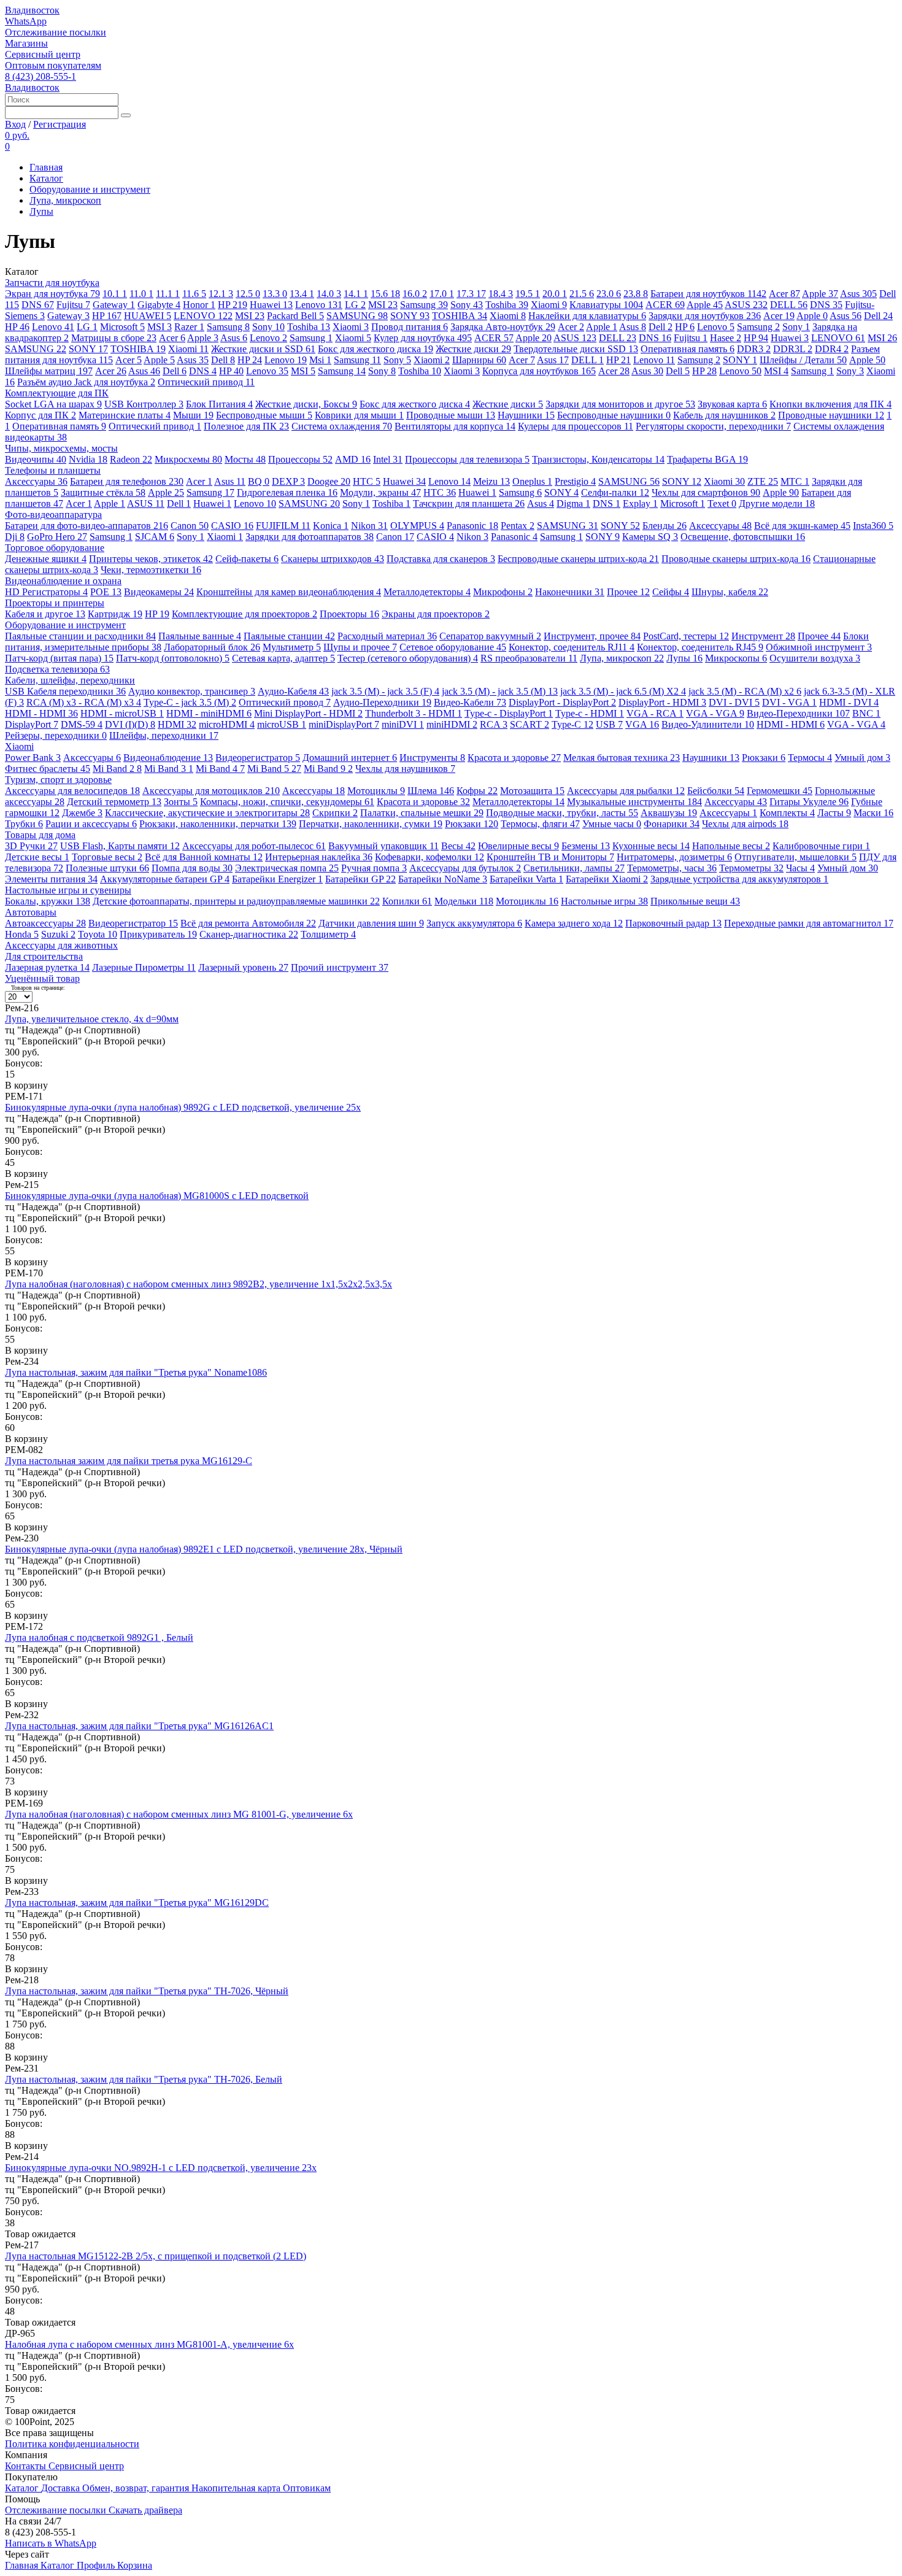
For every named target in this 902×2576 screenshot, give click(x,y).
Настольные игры (604, 901)
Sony (467, 305)
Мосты (245, 459)
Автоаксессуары (45, 923)
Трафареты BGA (707, 459)
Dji (15, 537)
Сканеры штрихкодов (333, 559)
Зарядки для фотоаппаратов (310, 537)
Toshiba (507, 305)
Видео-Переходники (798, 713)
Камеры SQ (650, 537)
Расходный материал (387, 636)
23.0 (609, 294)
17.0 (442, 294)
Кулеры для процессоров (576, 426)
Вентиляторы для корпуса (455, 426)
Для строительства (44, 956)
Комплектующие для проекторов (245, 614)
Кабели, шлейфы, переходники (70, 680)
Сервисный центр (43, 54)
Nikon (369, 526)
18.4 (501, 294)
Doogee (329, 481)
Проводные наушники (831, 415)
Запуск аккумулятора (474, 923)
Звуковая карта (732, 404)
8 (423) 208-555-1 (40, 76)
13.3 (275, 294)
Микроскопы (736, 658)
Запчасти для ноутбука (52, 283)
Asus (858, 294)
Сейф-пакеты (247, 559)
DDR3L (793, 349)
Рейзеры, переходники (56, 735)
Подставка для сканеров (441, 559)
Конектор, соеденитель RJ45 (700, 647)
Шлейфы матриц (49, 371)
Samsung (424, 305)
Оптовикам (307, 2488)
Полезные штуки (107, 868)
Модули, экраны (380, 492)
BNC (866, 713)
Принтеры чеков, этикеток (151, 559)
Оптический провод (285, 702)
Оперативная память (688, 349)
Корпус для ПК (40, 415)
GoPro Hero (57, 537)
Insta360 (873, 526)
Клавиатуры (606, 305)
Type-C (572, 724)
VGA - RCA (655, 713)
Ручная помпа (374, 868)
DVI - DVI (734, 702)
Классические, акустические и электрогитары (207, 813)
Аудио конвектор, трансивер (192, 691)
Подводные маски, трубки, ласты (562, 813)
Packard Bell (295, 316)
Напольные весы (731, 846)
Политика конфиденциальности (72, 2444)
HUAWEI (148, 316)
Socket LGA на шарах (53, 404)
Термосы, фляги (540, 824)
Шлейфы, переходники (164, 735)
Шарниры (479, 360)
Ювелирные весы (518, 846)
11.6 (194, 294)
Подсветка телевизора (57, 669)
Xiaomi (549, 305)
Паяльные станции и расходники (80, 636)
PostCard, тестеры (686, 636)
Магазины (26, 43)
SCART (530, 724)
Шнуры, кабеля (730, 592)
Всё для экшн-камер (802, 526)
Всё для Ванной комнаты (204, 857)
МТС (795, 481)
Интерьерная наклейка (319, 857)
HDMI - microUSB (122, 713)
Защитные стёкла (103, 492)
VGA (642, 724)
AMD (353, 459)
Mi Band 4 (220, 769)
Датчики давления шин (371, 923)
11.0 (141, 294)
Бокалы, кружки (48, 901)
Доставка (62, 2488)
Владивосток (32, 10)
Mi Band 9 (328, 769)
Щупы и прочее (360, 647)
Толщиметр (328, 934)
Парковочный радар (673, 923)
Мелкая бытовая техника (622, 758)
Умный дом (862, 758)
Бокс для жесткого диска (376, 349)
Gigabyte (159, 305)
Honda (22, 934)
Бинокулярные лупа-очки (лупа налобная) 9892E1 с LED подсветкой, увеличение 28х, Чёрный (204, 1549)
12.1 (221, 294)
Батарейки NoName (443, 879)
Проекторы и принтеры (55, 603)
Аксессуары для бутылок (465, 868)
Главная (46, 167)
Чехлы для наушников (405, 769)
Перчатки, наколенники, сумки (371, 824)
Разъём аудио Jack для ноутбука (86, 382)
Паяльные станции (289, 636)
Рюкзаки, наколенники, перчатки (218, 824)
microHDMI (227, 724)
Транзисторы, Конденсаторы (598, 459)
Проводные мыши (451, 415)
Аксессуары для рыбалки (626, 791)
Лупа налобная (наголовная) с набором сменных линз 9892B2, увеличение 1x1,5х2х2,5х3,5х (199, 1284)
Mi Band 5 (274, 769)
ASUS (746, 305)
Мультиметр (292, 647)
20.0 (555, 294)
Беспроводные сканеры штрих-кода (578, 559)
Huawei (271, 305)
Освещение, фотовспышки (743, 537)
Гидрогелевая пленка (287, 492)
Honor (199, 305)
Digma (573, 503)
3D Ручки (31, 846)
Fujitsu (73, 305)
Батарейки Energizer (277, 879)
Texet (722, 503)
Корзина (135, 2565)
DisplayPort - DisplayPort (562, 702)
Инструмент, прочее (592, 636)
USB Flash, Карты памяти (120, 846)
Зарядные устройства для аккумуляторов (739, 879)
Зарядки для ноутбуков (705, 316)
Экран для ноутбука (52, 294)
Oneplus (532, 481)
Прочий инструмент (340, 967)
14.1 (356, 294)
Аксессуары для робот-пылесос (254, 846)
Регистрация (60, 124)
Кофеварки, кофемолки (430, 857)
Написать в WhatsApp (51, 2543)
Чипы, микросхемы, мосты (61, 448)
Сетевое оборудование (453, 647)
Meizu (491, 481)
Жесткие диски (473, 349)
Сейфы (671, 592)
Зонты (181, 802)
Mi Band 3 (169, 769)
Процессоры (300, 459)
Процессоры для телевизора (467, 459)
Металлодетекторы (427, 592)
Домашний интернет (350, 758)
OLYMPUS (417, 526)
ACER (665, 305)
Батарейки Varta (526, 879)
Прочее (628, 592)
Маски (873, 813)
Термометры (751, 868)
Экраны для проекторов (436, 614)
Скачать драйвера (145, 2510)
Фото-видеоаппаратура (53, 515)
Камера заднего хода (574, 923)
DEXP (288, 481)
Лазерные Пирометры (144, 967)
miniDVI (403, 724)
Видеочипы (36, 459)
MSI (383, 305)
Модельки (464, 901)
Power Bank (33, 758)
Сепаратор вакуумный (490, 636)
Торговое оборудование (55, 548)
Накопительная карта (237, 2488)
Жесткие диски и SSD (263, 349)
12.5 (248, 294)
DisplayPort (32, 724)
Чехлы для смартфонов (706, 492)
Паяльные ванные (200, 636)
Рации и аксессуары (91, 824)
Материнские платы (125, 415)
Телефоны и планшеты (53, 470)
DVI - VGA (789, 702)
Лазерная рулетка (47, 967)
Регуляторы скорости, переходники (713, 426)
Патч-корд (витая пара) (59, 658)
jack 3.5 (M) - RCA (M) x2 (745, 691)
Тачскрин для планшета (469, 503)
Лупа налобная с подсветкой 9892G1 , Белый (99, 1637)
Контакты (27, 2466)
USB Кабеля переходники (65, 691)
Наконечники (570, 592)
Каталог (46, 178)
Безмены (586, 846)
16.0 (415, 294)
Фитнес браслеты (48, 769)
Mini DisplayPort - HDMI (308, 713)
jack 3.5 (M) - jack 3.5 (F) (385, 691)
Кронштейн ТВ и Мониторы (550, 857)
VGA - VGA (715, 713)
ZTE (763, 481)
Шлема (431, 791)
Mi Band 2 (117, 769)
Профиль (97, 2565)
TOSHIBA (460, 316)
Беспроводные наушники (614, 415)
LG (355, 305)
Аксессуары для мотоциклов (211, 791)
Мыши (193, 415)
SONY (410, 316)
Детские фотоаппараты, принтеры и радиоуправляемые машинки (236, 901)
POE (106, 592)
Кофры (477, 791)
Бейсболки (716, 791)
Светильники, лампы (574, 868)
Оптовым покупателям (53, 65)
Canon (190, 526)
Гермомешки (780, 791)
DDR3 (754, 349)
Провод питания (410, 327)
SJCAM (155, 537)
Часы (800, 868)
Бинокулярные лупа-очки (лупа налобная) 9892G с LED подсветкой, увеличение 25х (183, 1107)
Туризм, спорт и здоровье (58, 780)
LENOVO (203, 316)
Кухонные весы (651, 846)
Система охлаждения (342, 426)
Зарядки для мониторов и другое (620, 404)
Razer (189, 327)
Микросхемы (188, 459)
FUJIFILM (283, 526)
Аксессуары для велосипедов (72, 791)
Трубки (24, 824)
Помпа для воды (192, 868)
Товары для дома (40, 835)
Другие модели (777, 503)
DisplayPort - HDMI (662, 702)
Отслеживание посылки (56, 32)
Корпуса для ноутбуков (539, 371)
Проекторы (349, 614)
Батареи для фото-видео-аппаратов (87, 526)
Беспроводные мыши (264, 415)
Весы (458, 846)
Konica (331, 526)
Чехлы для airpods (745, 824)
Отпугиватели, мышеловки (796, 857)
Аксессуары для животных (61, 945)
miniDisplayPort (344, 724)
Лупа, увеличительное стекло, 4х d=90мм (92, 1019)
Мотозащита (532, 791)
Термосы (810, 758)
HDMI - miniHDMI (209, 713)
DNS (38, 305)
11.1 (168, 294)
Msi (320, 360)
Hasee (726, 338)
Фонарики (672, 824)
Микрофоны (503, 592)
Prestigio (575, 481)
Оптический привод (206, 382)
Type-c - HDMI (590, 713)
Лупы (41, 211)
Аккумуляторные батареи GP (165, 879)
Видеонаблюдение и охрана (63, 581)
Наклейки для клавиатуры (587, 316)
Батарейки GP (360, 879)
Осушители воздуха (815, 658)
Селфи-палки (615, 492)
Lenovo (319, 305)
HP (233, 305)
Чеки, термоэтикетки (151, 570)
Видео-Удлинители (708, 724)
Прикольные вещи (695, 901)
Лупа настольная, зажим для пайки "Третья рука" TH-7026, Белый (144, 2079)
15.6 (385, 294)
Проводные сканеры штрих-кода (736, 559)
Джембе (82, 813)
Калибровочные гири (821, 846)
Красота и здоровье (514, 758)
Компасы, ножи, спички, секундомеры (287, 802)
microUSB (282, 724)
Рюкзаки (764, 758)
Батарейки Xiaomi (607, 879)
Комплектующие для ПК (57, 393)
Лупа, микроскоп (65, 200)
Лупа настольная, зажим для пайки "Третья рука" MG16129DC (137, 1903)
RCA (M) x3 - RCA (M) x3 (84, 702)
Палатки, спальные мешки (422, 813)
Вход (15, 124)
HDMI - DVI (849, 702)
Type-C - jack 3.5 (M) (190, 702)
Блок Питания (219, 404)
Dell (878, 316)
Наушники (526, 415)
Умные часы (612, 824)
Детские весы (37, 857)
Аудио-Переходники (382, 702)
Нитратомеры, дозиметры (674, 857)
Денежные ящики (46, 559)
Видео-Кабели (470, 702)
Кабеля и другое (45, 614)
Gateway (114, 305)
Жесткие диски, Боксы (306, 404)
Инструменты (432, 758)
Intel (388, 459)
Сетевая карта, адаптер (283, 658)
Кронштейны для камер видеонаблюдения (289, 592)
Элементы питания (51, 879)
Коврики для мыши (359, 415)
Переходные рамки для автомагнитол (809, 923)
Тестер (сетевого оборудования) (408, 658)
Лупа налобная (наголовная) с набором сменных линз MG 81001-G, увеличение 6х (179, 1814)
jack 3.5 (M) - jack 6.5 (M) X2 (623, 691)
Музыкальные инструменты (634, 802)
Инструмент (763, 636)
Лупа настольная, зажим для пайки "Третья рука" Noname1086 (136, 1372)
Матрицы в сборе (114, 338)
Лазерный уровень (243, 967)
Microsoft (122, 327)
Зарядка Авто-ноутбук (503, 327)
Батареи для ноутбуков (708, 294)
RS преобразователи (529, 658)
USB (609, 724)
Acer (784, 294)
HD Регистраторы (46, 592)
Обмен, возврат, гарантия (137, 2488)
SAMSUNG (357, 316)
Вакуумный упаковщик (384, 846)
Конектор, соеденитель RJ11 (572, 647)
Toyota (98, 934)
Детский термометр (114, 802)
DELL (789, 305)
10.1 (115, 294)
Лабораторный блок (212, 647)
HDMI (177, 724)
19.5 (528, 294)
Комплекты (787, 813)
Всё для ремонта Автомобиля (248, 923)
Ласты (834, 813)
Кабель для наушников (724, 415)
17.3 (471, 294)
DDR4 (832, 349)
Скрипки (335, 813)
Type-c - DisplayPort (509, 713)
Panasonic (472, 526)
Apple (820, 294)
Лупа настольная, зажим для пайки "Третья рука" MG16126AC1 (139, 1726)
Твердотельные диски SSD (576, 349)
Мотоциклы (376, 791)
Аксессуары (36, 481)
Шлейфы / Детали (803, 360)
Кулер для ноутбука (423, 338)
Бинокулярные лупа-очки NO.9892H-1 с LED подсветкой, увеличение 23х (161, 2168)
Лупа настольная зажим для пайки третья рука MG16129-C (129, 1461)
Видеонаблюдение (168, 758)
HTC (367, 481)
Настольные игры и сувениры (68, 890)
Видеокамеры (159, 592)
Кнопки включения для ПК (831, 404)
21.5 (582, 294)
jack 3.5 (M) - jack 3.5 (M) (500, 691)
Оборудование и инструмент (90, 189)
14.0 (329, 294)
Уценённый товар (42, 978)
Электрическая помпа (287, 868)
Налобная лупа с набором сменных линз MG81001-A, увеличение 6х (149, 2344)
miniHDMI (452, 724)
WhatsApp (26, 21)
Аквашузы (669, 813)
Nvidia (88, 459)
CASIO (232, 526)
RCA (494, 724)
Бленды (665, 526)
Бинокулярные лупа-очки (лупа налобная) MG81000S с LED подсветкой (157, 1196)
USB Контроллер (144, 404)
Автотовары (31, 912)
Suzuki (58, 934)
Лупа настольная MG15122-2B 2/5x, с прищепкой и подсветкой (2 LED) (156, 2256)
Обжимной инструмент (819, 647)
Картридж (115, 614)
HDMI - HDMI (41, 713)
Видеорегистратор (258, 758)
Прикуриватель (158, 934)
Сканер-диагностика (249, 934)
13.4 (302, 294)
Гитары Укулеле (809, 802)
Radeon (131, 459)
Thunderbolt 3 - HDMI (414, 713)
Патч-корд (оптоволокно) (173, 658)
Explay (640, 503)
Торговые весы (107, 857)
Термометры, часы (672, 868)
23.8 (636, 294)
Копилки (407, 901)
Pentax (518, 526)
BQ (259, 481)
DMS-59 (82, 724)
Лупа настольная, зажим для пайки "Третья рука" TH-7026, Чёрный (147, 1991)
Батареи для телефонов (127, 481)
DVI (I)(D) (130, 724)
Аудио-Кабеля (293, 691)
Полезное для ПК (246, 426)
